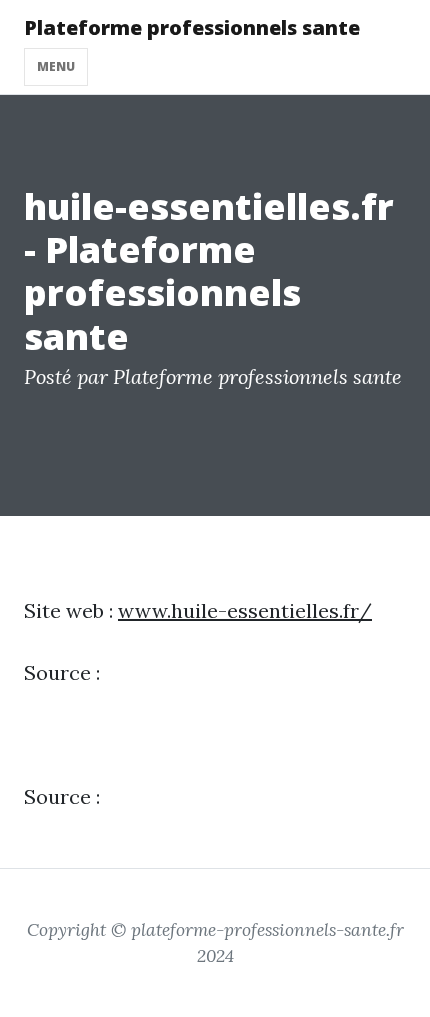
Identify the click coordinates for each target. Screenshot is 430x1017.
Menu (56, 66)
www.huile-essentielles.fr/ (245, 610)
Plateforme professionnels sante (192, 27)
